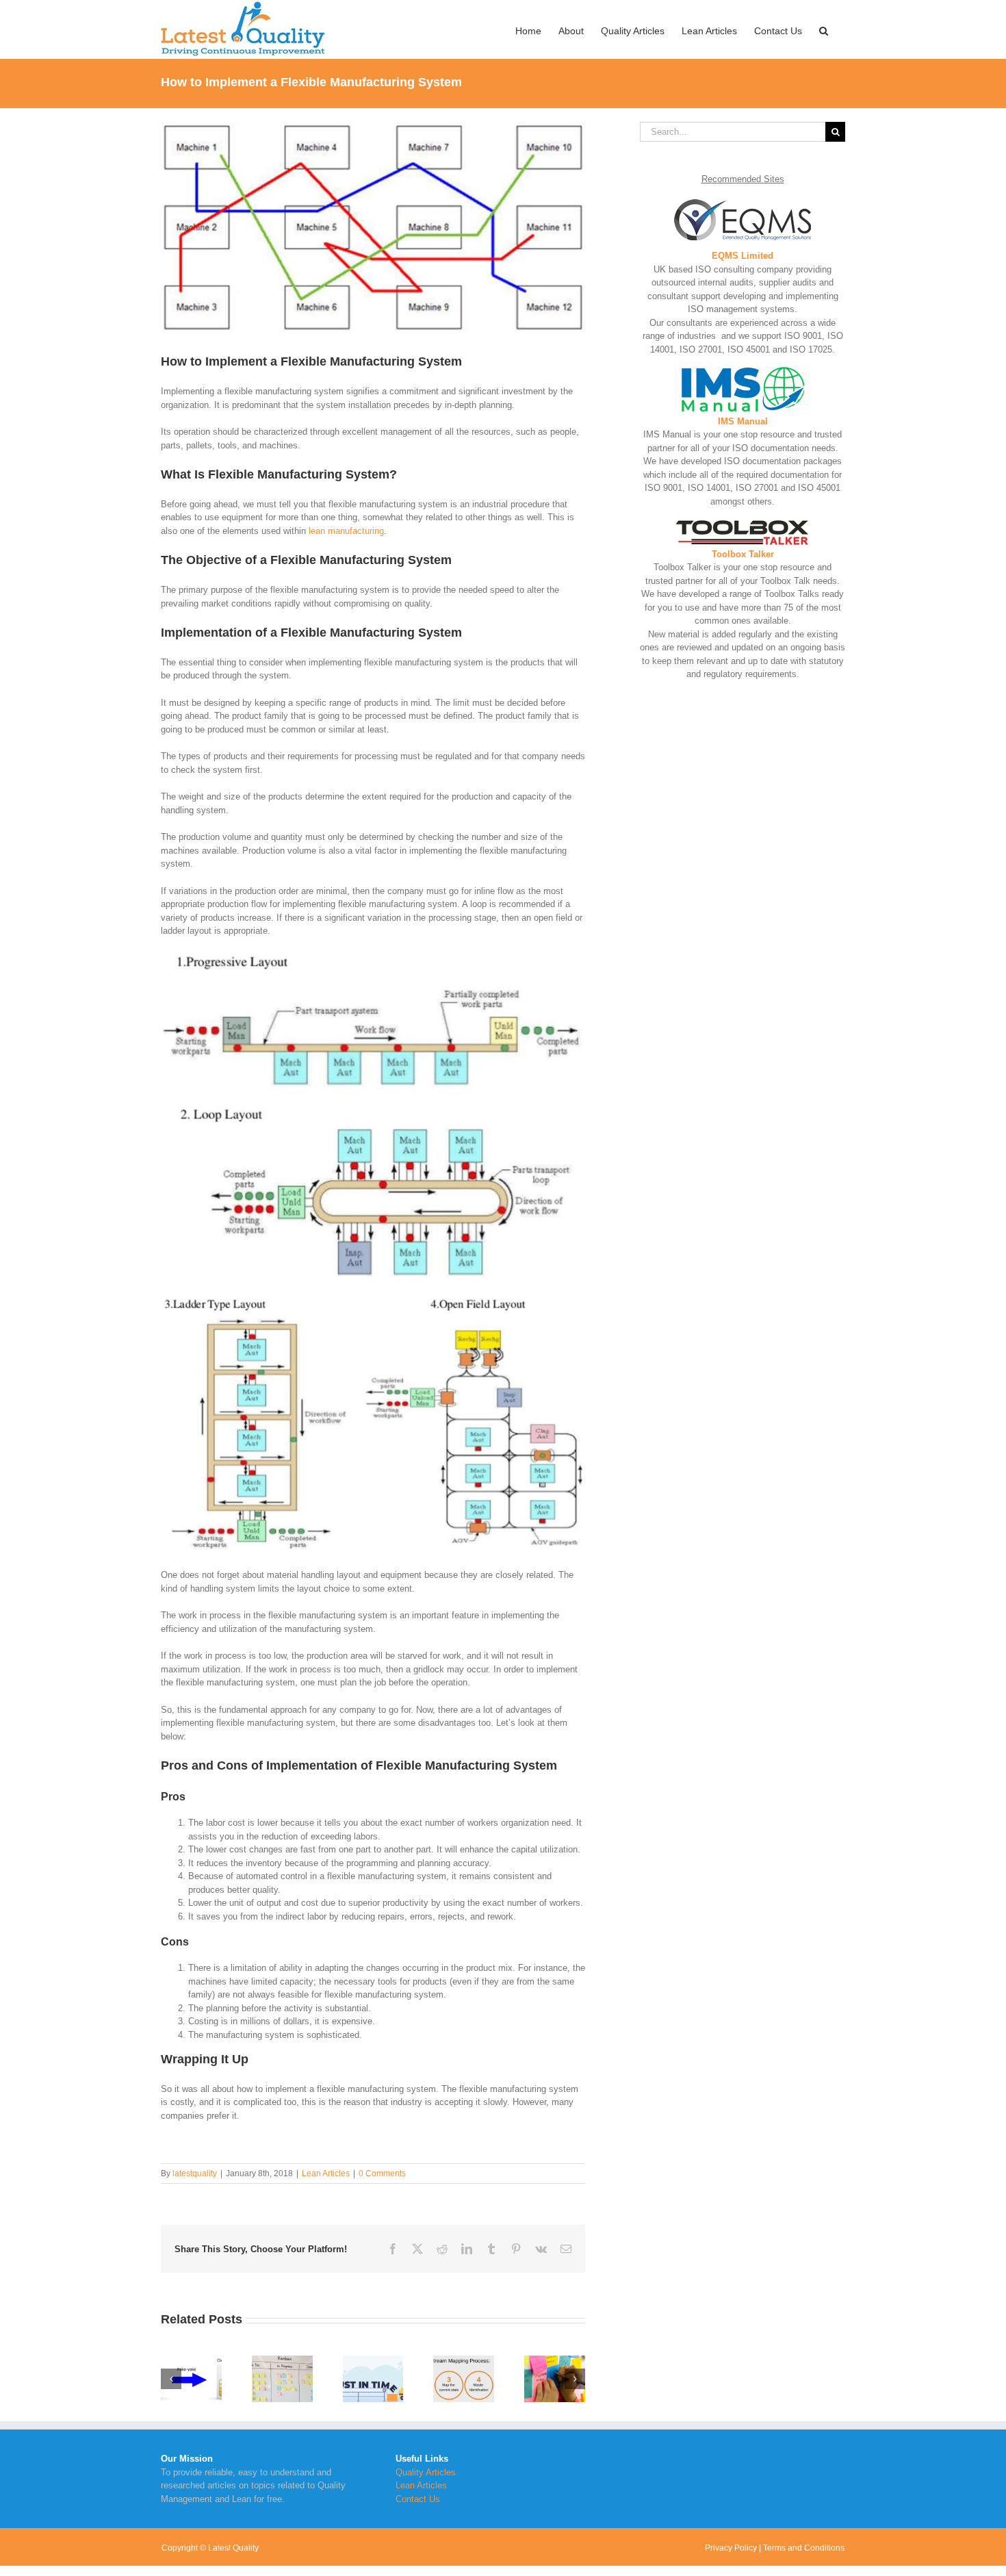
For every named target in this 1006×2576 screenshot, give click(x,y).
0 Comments (382, 2173)
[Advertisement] (743, 917)
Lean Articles (326, 2173)
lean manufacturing (346, 531)
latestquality (195, 2173)
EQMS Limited (743, 256)
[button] (824, 29)
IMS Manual (743, 421)
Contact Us (418, 2499)
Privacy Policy (731, 2548)
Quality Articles (426, 2472)
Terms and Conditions (804, 2548)
